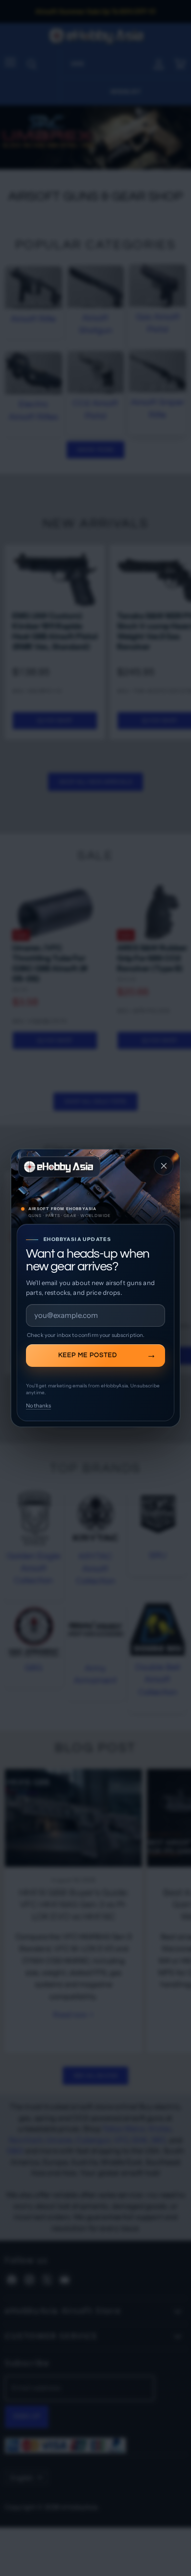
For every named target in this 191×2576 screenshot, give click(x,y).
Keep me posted (88, 1355)
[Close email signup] (164, 1166)
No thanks (38, 1406)
